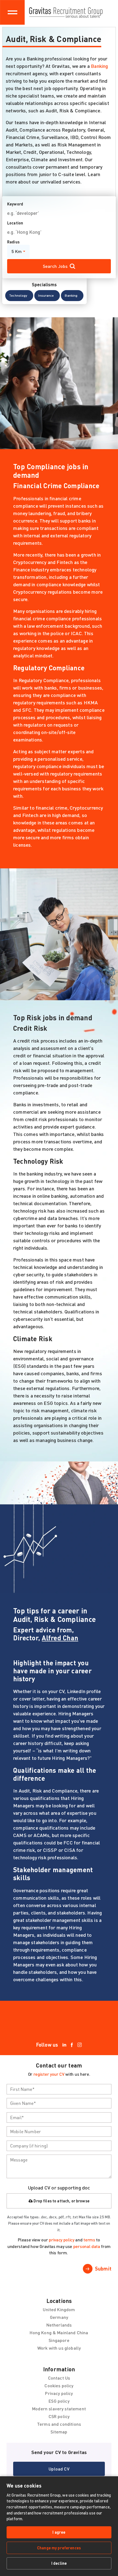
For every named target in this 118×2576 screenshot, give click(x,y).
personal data (87, 2246)
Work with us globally (59, 2348)
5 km (17, 251)
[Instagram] (80, 2045)
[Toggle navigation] (12, 12)
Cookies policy (59, 2385)
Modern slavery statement (59, 2409)
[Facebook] (72, 2045)
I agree (59, 2532)
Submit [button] (103, 2269)
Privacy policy (59, 2393)
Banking (99, 66)
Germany (59, 2317)
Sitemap (59, 2432)
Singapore (59, 2340)
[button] (19, 296)
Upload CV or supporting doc (59, 2188)
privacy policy (62, 2240)
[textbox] (59, 2089)
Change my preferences (59, 2548)
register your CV (49, 2074)
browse (83, 2201)
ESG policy (59, 2401)
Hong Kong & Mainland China (59, 2332)
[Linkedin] (64, 2045)
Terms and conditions (59, 2424)
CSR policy (59, 2416)
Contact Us (59, 2378)
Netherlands (59, 2325)
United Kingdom (59, 2309)
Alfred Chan (60, 1638)
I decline (59, 2563)
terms (89, 2240)
